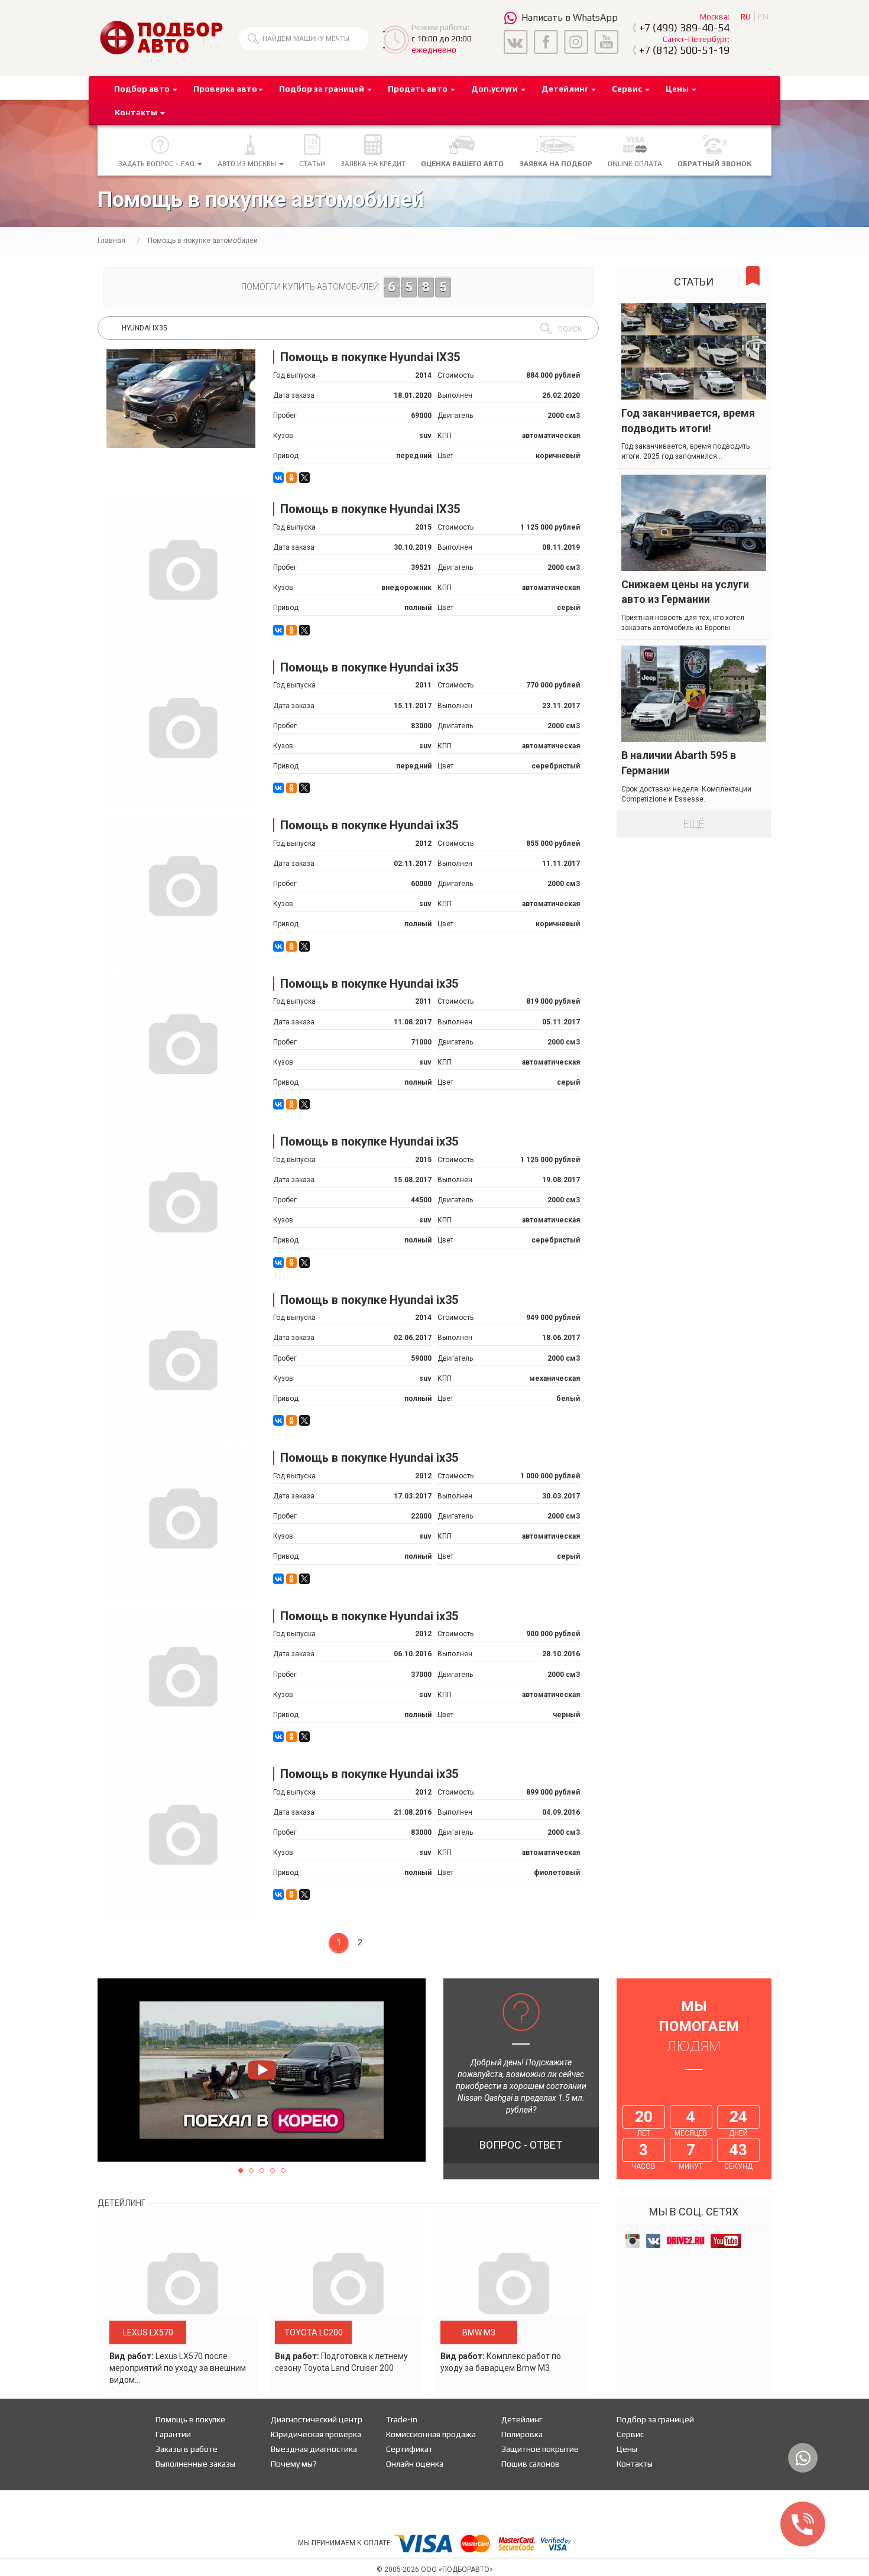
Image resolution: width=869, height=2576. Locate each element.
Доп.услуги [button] (495, 89)
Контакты (635, 2464)
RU (746, 17)
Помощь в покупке (190, 2419)
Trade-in (402, 2419)
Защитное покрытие (540, 2449)
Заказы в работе (187, 2449)
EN (763, 17)
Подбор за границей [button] (322, 89)
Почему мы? (294, 2464)
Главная (111, 241)
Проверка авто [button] (225, 89)
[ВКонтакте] (278, 478)
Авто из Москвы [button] (248, 164)
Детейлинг (522, 2419)
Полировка (522, 2434)
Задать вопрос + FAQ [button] (157, 164)
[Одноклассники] (291, 478)
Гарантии (173, 2434)
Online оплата (635, 164)
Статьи (312, 164)
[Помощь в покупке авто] (161, 37)
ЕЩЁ (694, 824)
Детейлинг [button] (566, 89)
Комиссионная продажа (431, 2434)
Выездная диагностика (314, 2449)
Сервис (630, 2434)
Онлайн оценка (415, 2464)
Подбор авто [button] (143, 89)
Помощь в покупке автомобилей (203, 241)
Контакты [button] (137, 112)
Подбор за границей (655, 2419)
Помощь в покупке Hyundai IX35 (370, 357)
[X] (304, 478)
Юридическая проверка (316, 2434)
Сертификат (409, 2449)
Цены (627, 2449)
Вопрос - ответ (521, 2145)
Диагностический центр (317, 2419)
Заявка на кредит (373, 164)
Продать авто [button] (419, 89)
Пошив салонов (531, 2464)
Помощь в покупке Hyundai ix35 (369, 667)
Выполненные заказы (195, 2464)
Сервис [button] (628, 89)
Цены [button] (678, 89)
